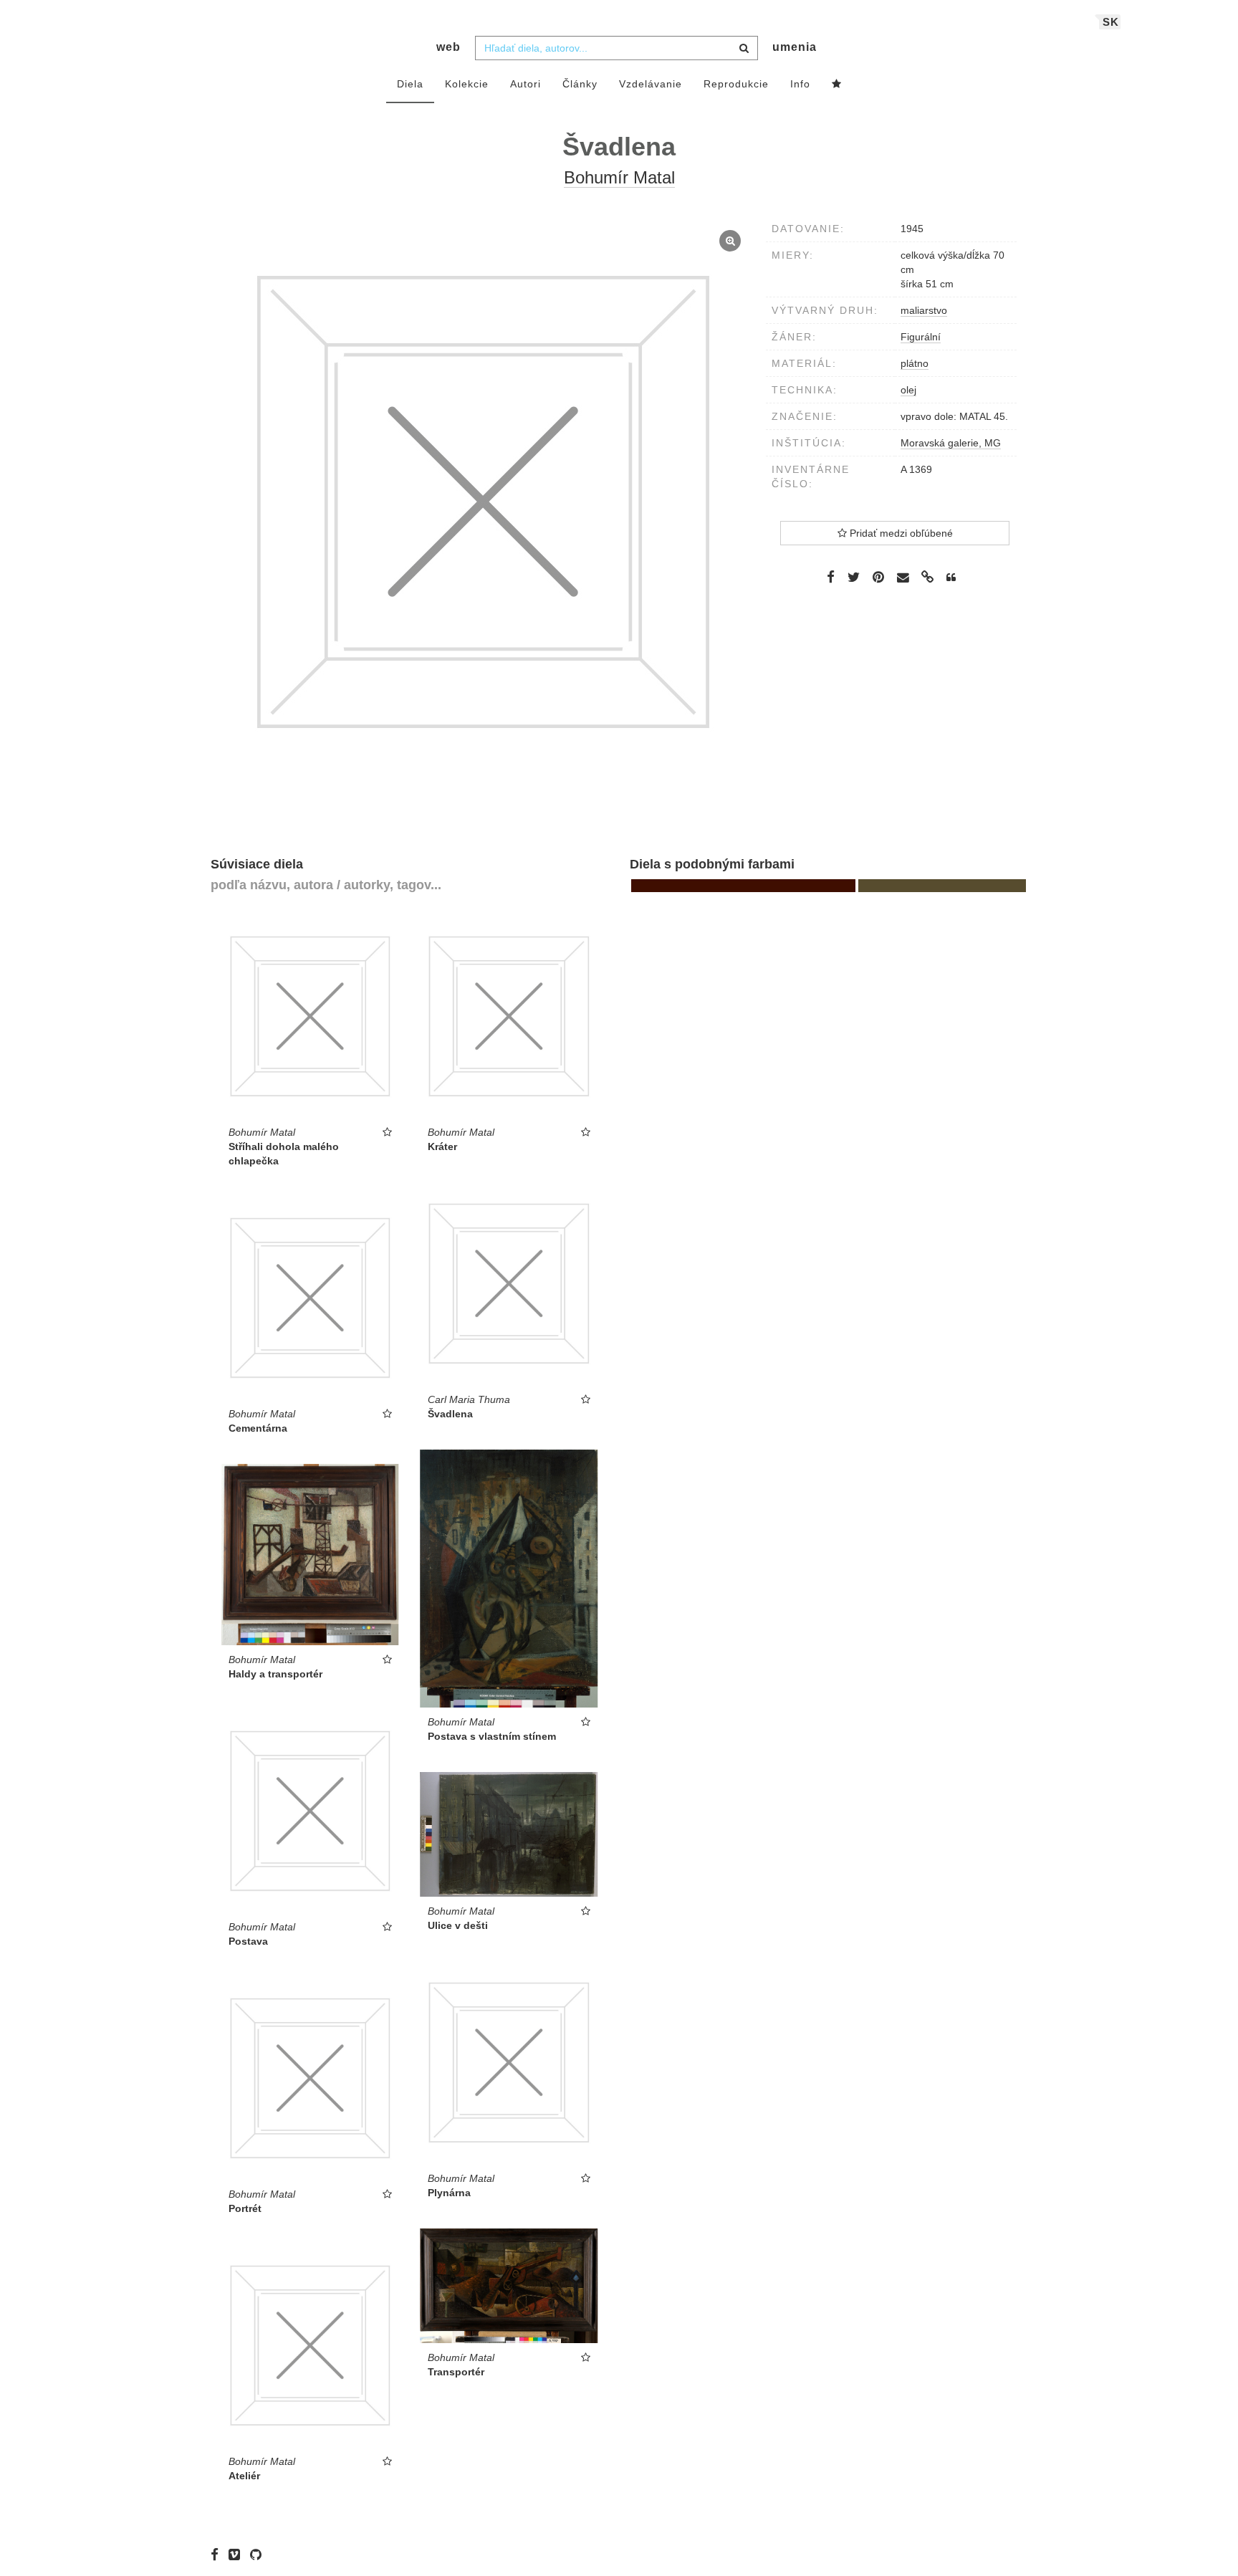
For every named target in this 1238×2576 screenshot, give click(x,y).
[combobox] (616, 48)
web (448, 47)
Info (800, 84)
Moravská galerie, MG (951, 443)
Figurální (921, 337)
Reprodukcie (736, 84)
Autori (526, 84)
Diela (410, 84)
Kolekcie (467, 84)
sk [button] (1111, 22)
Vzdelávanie (651, 84)
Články (580, 84)
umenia (795, 47)
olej (908, 390)
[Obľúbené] (837, 85)
